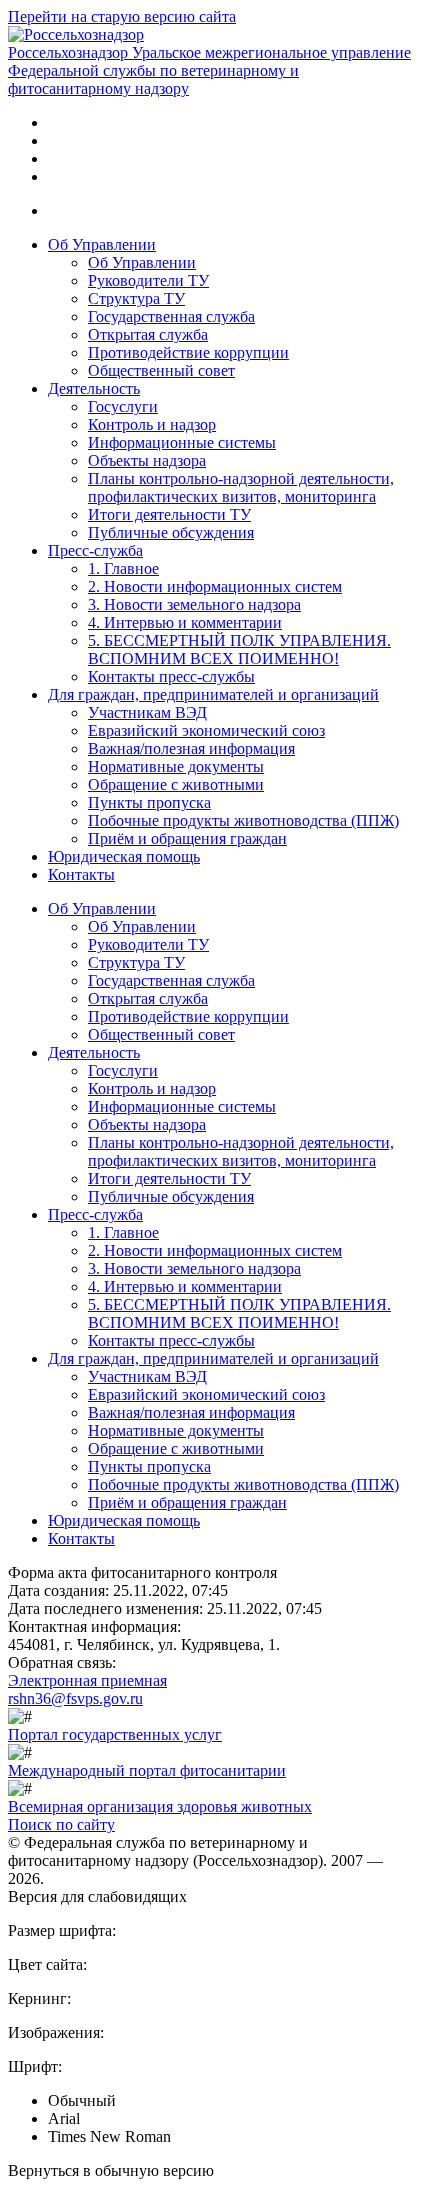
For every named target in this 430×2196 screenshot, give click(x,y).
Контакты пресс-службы (171, 676)
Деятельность (94, 388)
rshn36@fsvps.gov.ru (75, 1698)
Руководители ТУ (148, 280)
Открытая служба (148, 334)
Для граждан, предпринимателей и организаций (213, 694)
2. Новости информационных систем (215, 586)
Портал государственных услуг (115, 1734)
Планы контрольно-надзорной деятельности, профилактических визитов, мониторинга (241, 487)
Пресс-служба (95, 550)
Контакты (81, 874)
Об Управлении (102, 244)
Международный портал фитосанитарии (147, 1770)
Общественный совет (161, 370)
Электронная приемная (87, 1680)
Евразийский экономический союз (206, 730)
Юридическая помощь (124, 856)
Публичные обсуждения (171, 532)
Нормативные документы (176, 766)
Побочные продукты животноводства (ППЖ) (243, 820)
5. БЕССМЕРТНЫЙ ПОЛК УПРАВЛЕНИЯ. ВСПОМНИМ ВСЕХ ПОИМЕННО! (239, 649)
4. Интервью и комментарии (185, 622)
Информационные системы (182, 442)
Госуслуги (123, 406)
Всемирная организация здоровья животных (160, 1806)
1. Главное (123, 568)
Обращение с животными (176, 784)
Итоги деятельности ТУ (169, 514)
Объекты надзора (147, 460)
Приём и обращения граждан (187, 838)
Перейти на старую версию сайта (122, 16)
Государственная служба (171, 316)
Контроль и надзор (152, 424)
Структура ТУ (136, 298)
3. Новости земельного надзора (194, 604)
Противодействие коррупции (188, 352)
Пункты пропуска (149, 802)
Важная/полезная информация (191, 748)
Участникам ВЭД (147, 712)
